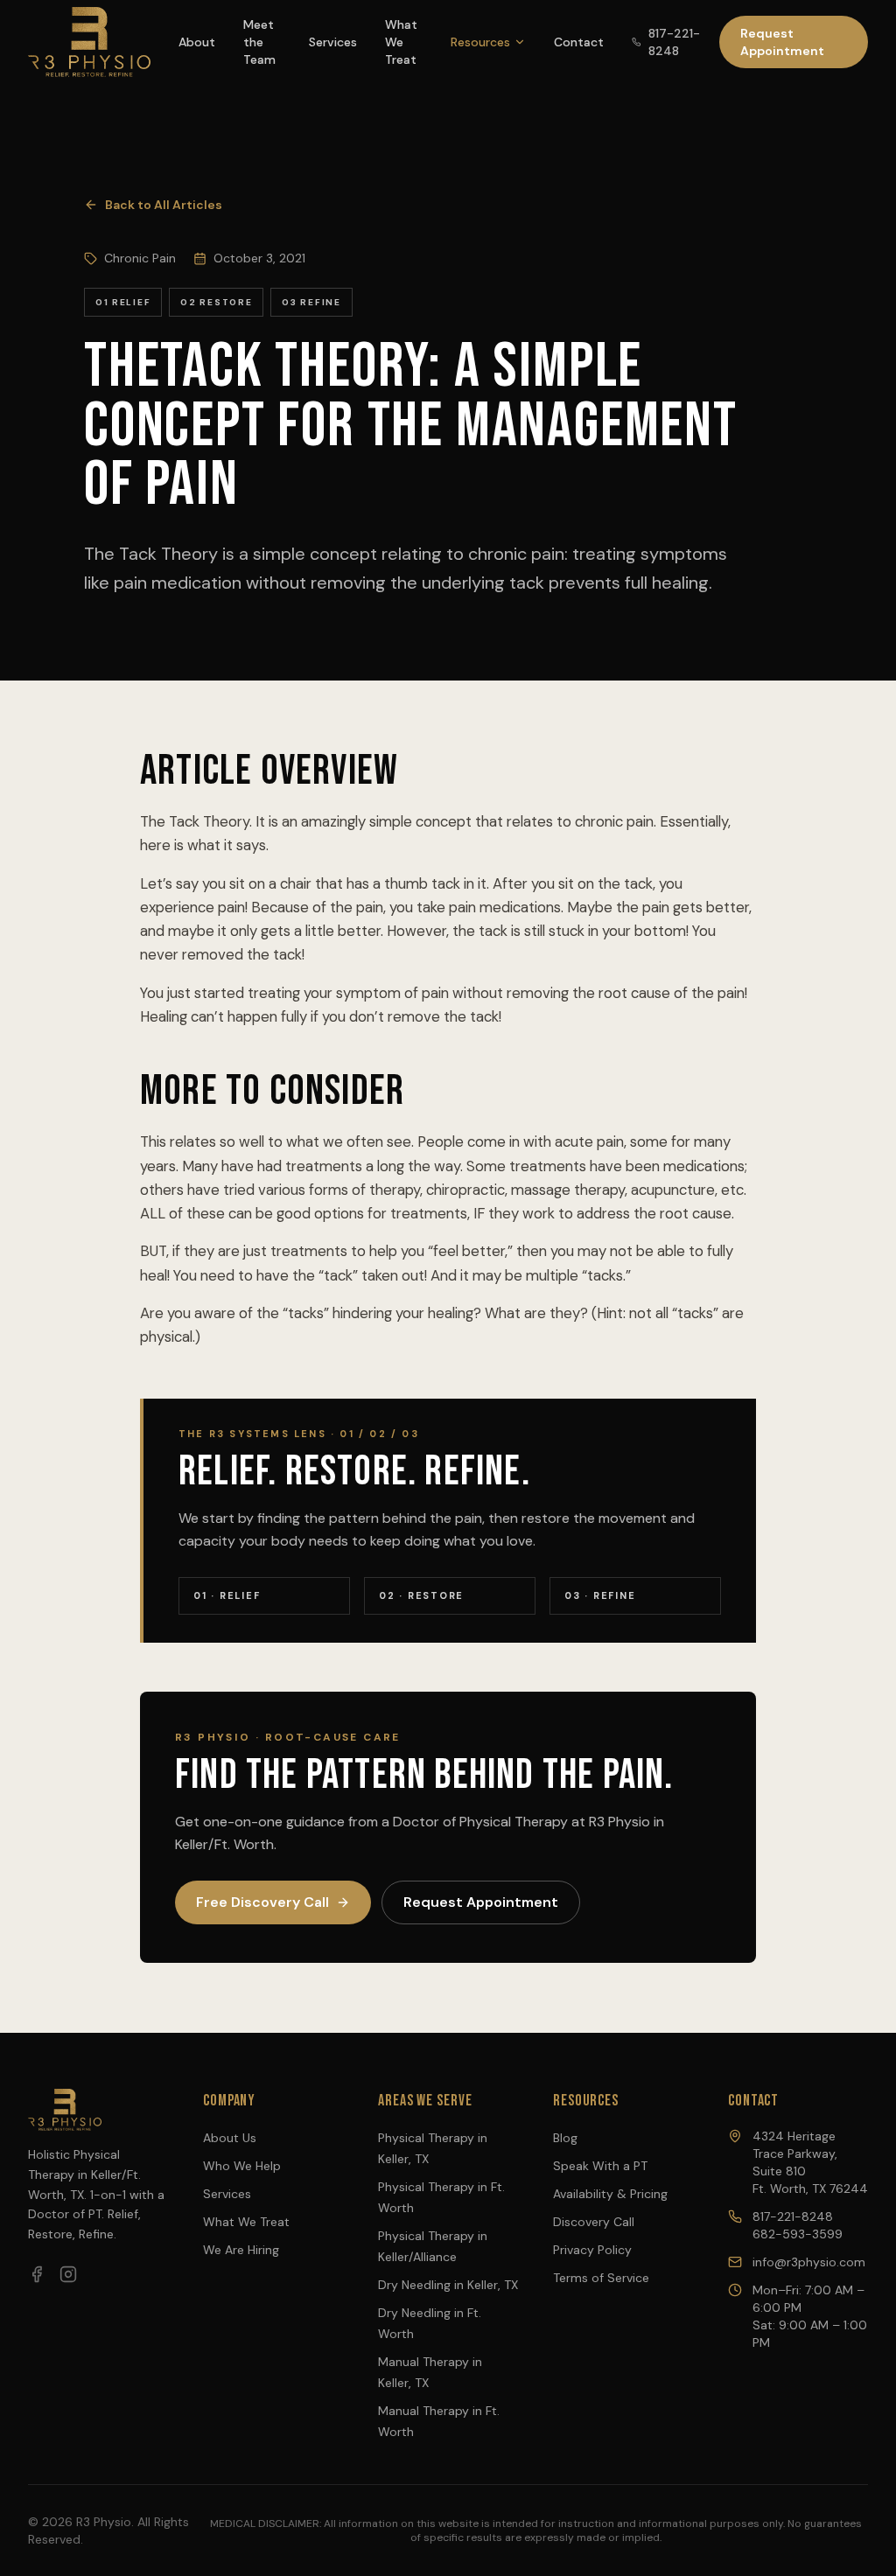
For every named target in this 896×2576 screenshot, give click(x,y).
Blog (565, 2138)
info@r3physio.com (809, 2262)
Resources (480, 42)
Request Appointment (782, 42)
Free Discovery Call (262, 1902)
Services (333, 42)
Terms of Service (601, 2278)
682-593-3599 (798, 2234)
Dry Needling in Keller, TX (448, 2285)
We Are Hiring (241, 2250)
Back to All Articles (164, 205)
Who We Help (242, 2166)
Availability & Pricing (610, 2194)
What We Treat (401, 42)
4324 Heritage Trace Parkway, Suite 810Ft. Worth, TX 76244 (810, 2162)
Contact (579, 42)
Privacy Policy (592, 2250)
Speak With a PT (600, 2166)
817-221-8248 (674, 42)
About (197, 42)
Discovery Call (594, 2222)
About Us (230, 2138)
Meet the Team (259, 42)
